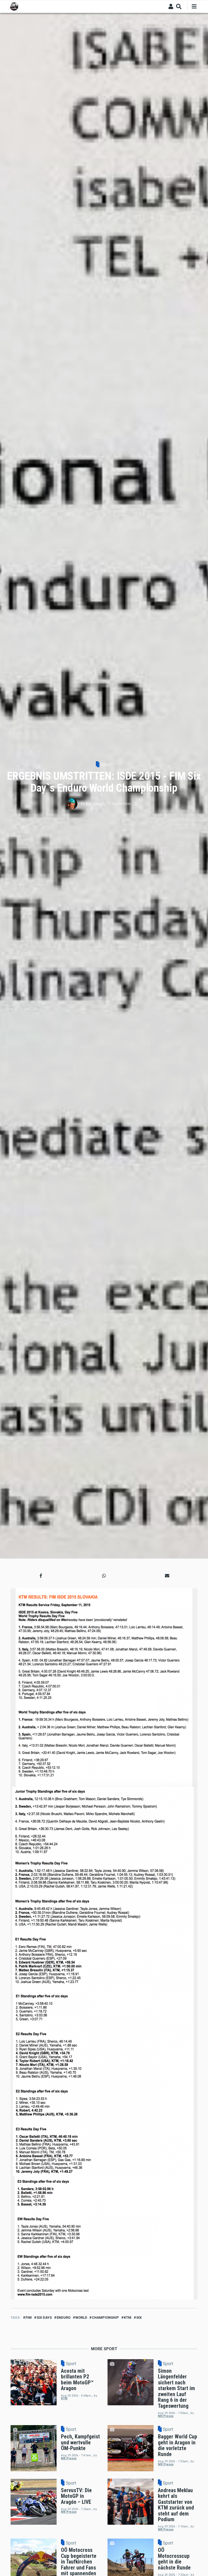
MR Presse (166, 2416)
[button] (41, 1576)
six (139, 2318)
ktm (128, 2318)
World (81, 2318)
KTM (64, 2398)
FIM (29, 2318)
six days (44, 2318)
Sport (106, 765)
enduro (64, 2318)
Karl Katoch (95, 804)
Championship (105, 2318)
